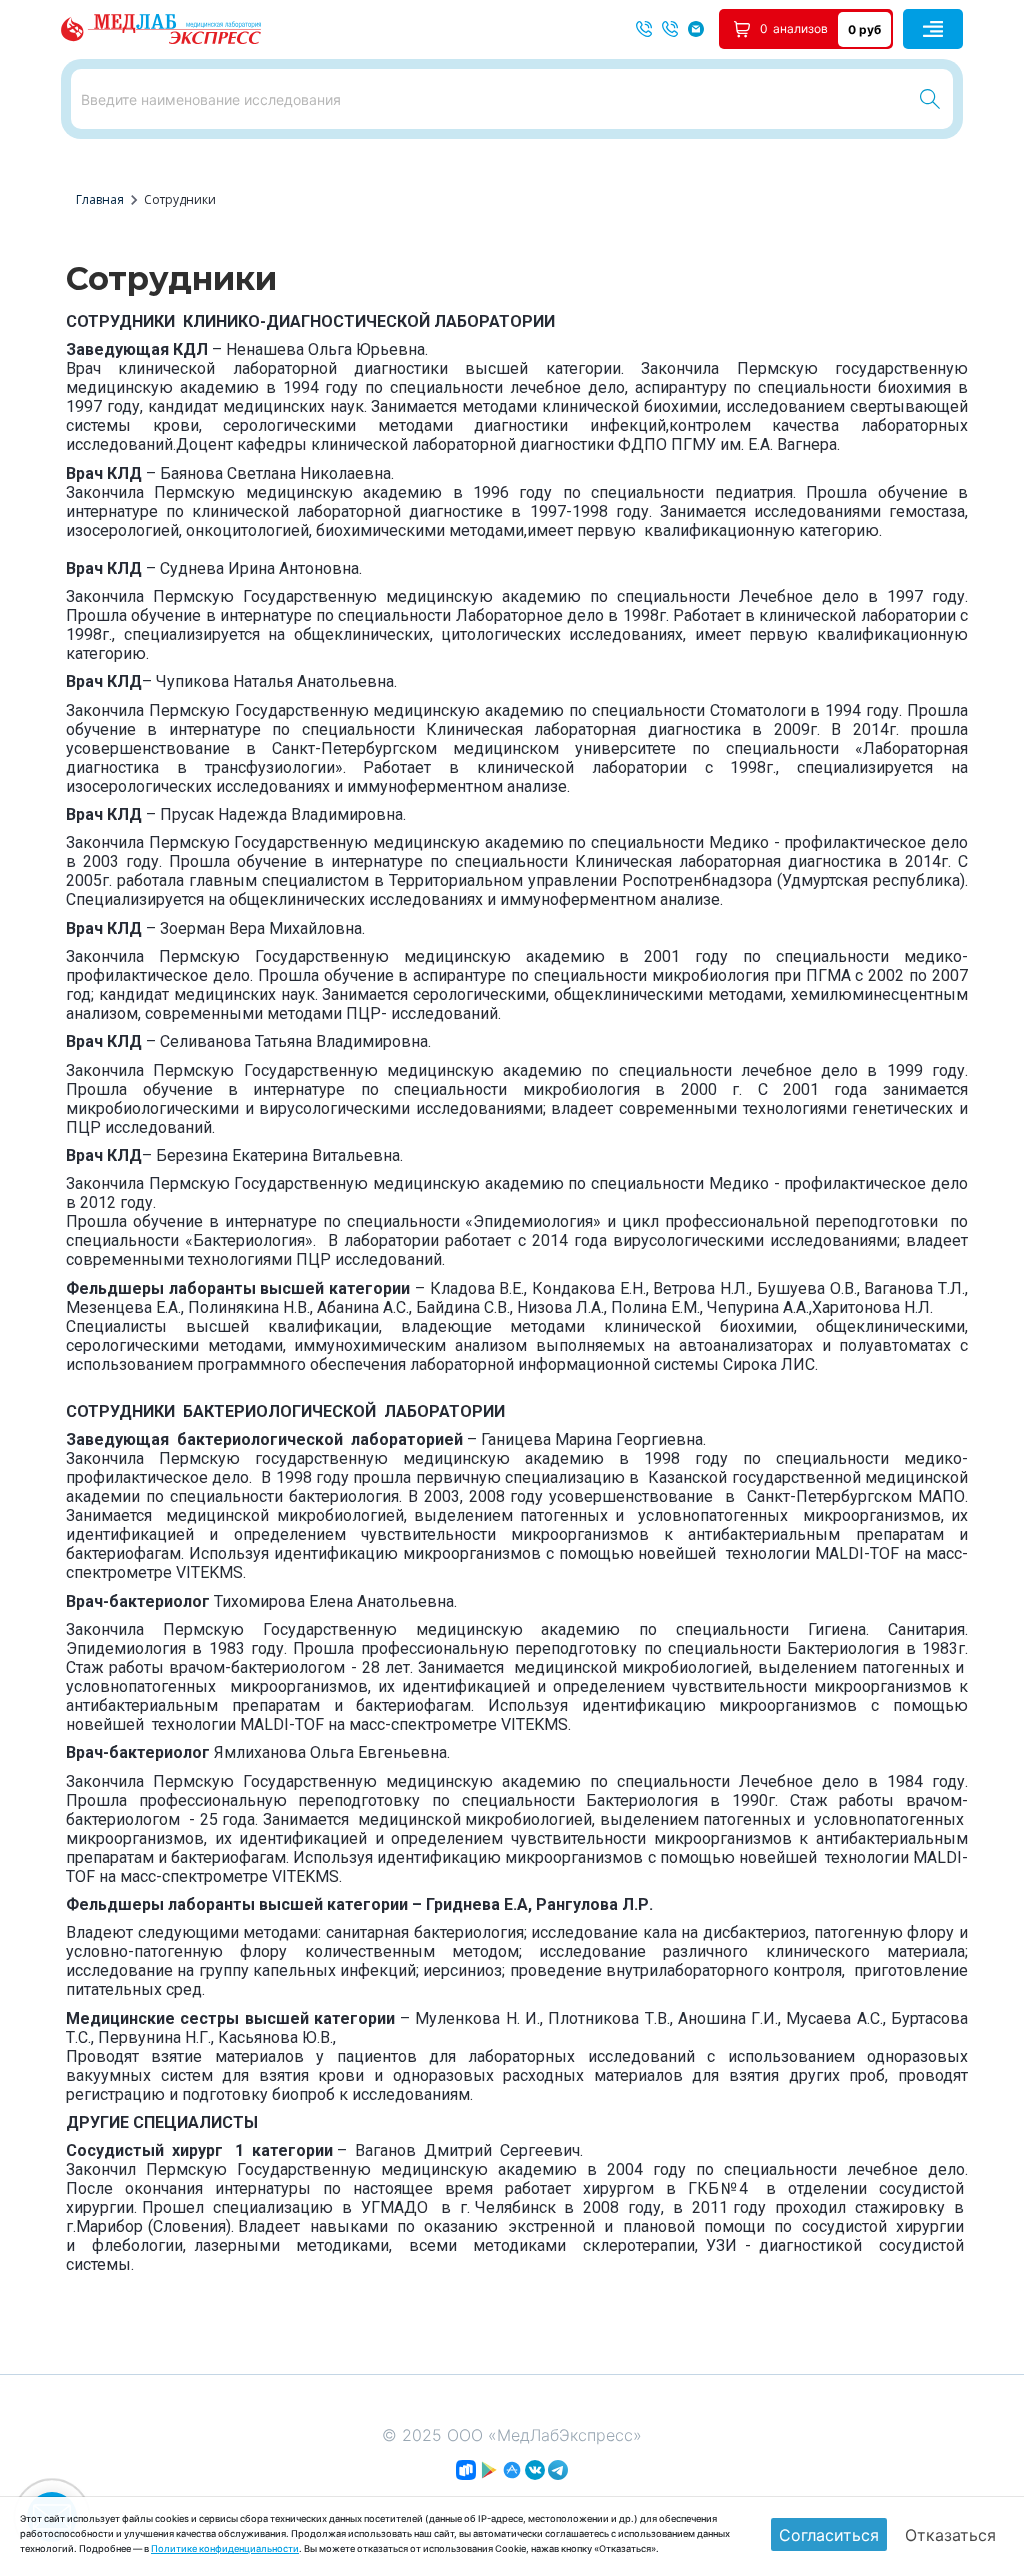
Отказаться (950, 2535)
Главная (100, 199)
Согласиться (829, 2535)
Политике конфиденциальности (225, 2548)
